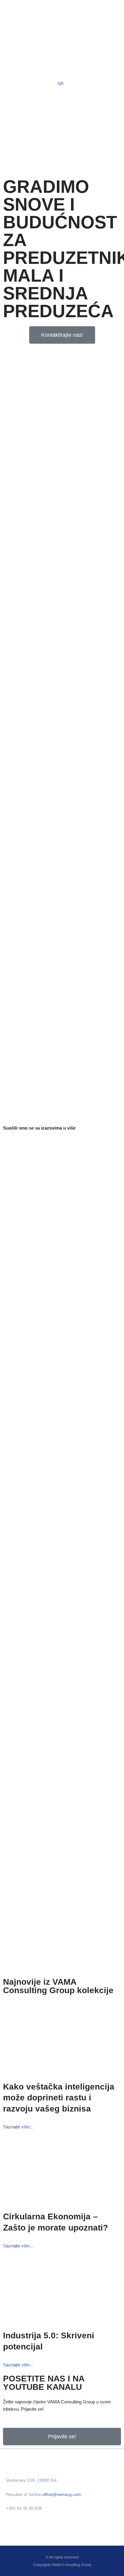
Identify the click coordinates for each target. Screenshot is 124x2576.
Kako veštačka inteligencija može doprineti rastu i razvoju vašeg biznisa (59, 2098)
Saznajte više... (18, 2127)
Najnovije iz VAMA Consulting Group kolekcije (58, 1986)
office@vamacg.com (62, 2494)
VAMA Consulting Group (71, 2565)
